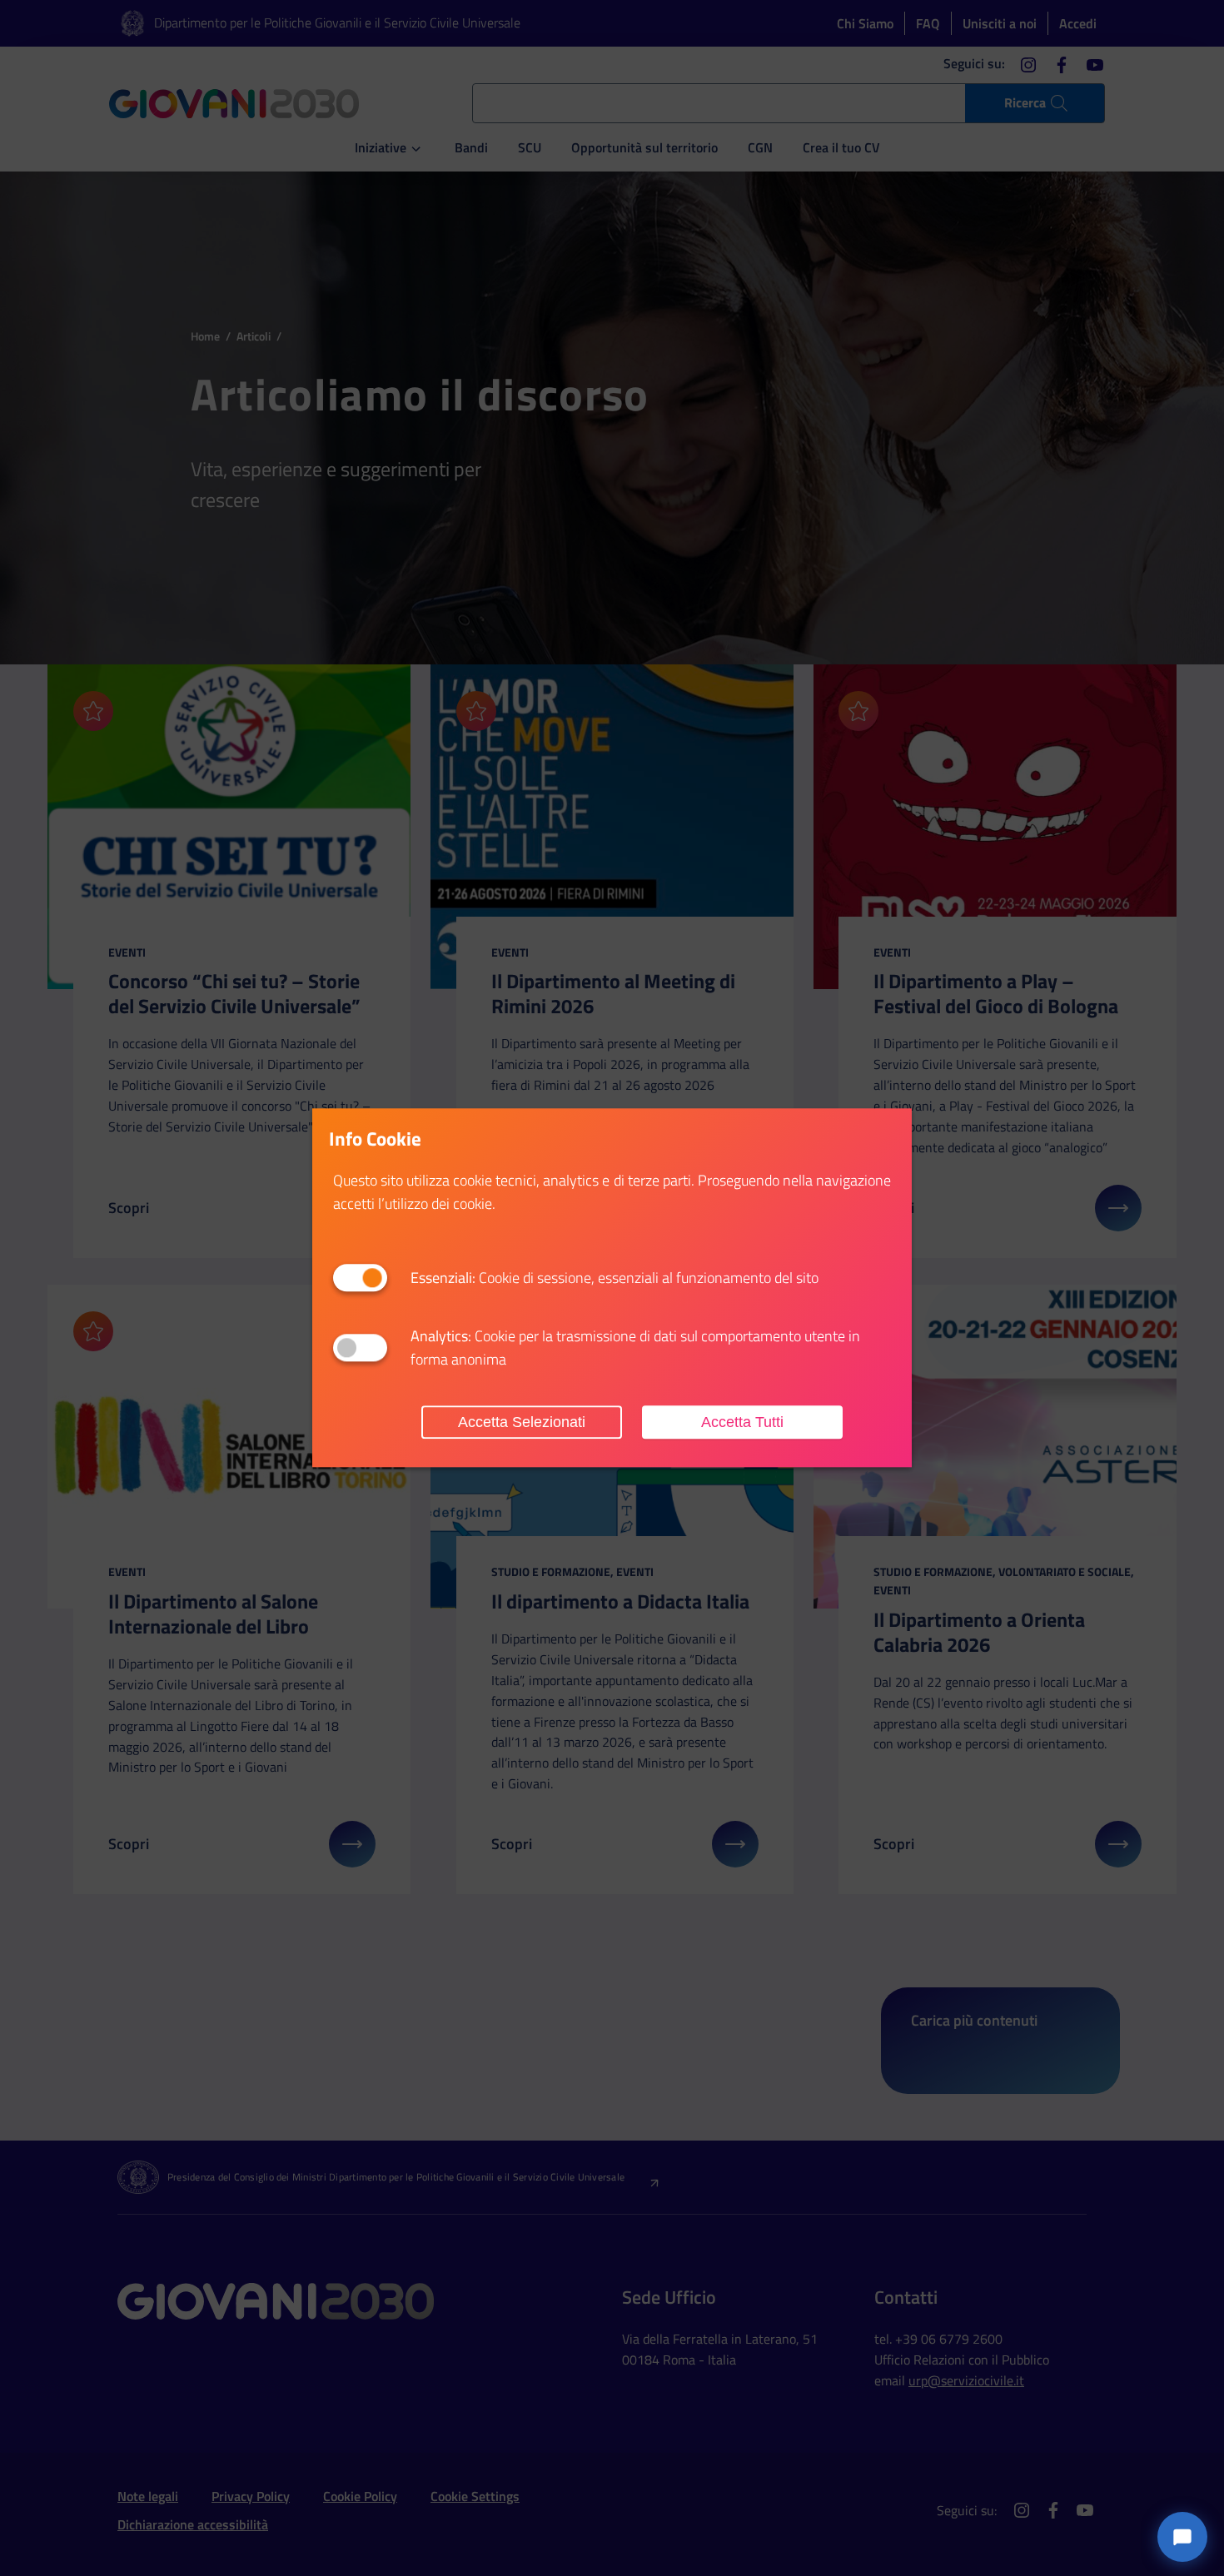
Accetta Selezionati (522, 1422)
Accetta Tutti (742, 1422)
